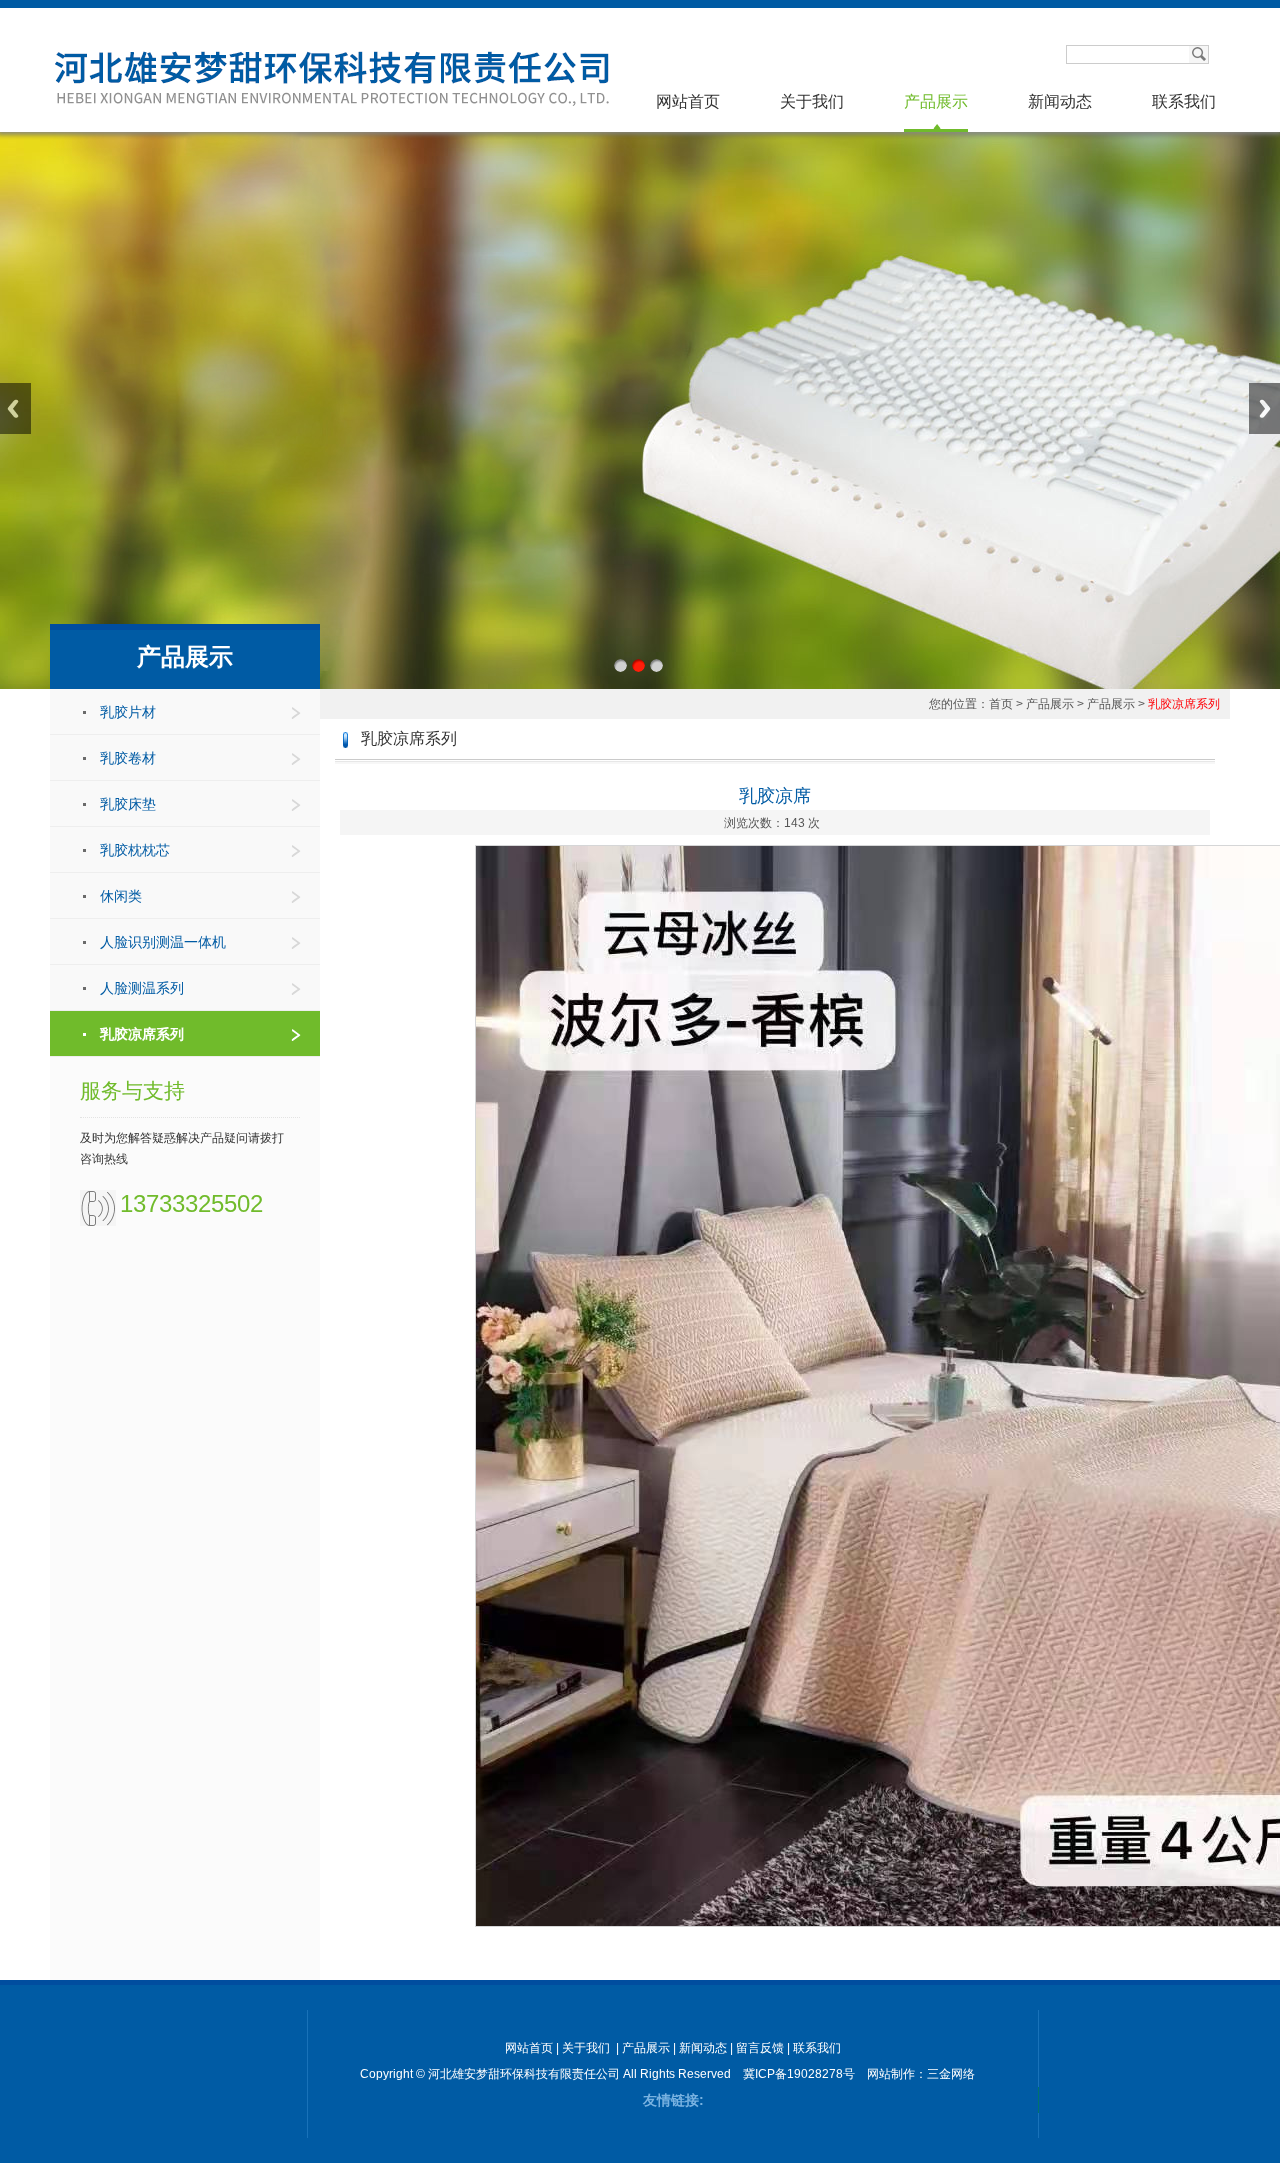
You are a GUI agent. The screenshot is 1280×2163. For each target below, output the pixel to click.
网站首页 (688, 101)
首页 (1001, 704)
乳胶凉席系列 (142, 1034)
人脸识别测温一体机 (163, 942)
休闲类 (121, 896)
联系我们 (1184, 101)
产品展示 (936, 101)
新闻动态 (1060, 101)
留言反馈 (760, 2048)
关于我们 (812, 101)
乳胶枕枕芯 (135, 850)
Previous (15, 408)
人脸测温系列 (142, 988)
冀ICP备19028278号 (799, 2074)
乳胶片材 (128, 712)
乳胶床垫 (128, 804)
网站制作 (891, 2074)
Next (1264, 408)
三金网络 (951, 2074)
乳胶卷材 (128, 758)
